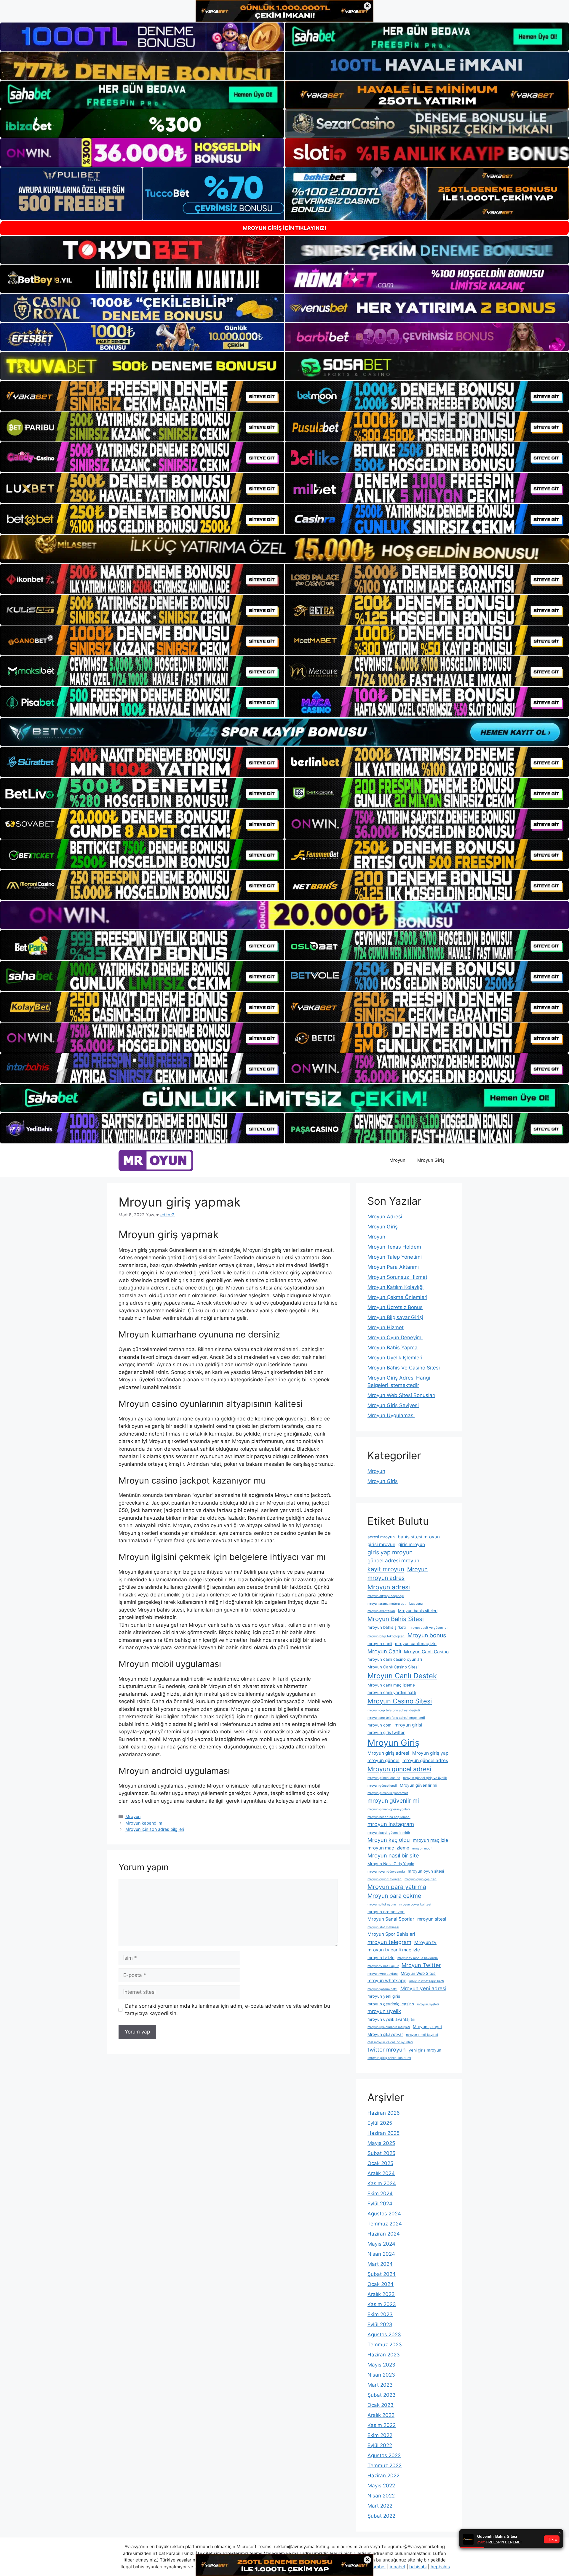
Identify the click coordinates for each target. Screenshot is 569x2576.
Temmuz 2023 (385, 2345)
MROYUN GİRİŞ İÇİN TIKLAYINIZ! (284, 228)
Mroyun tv (425, 1942)
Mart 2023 (380, 2385)
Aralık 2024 (381, 2173)
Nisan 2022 (381, 2496)
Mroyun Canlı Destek (402, 1676)
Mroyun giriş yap (430, 1753)
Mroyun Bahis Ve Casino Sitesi (404, 1368)
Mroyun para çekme (394, 1896)
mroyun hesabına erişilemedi (389, 1817)
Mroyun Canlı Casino (426, 1652)
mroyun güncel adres (425, 1760)
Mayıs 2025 (381, 2143)
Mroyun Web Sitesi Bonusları (401, 1395)
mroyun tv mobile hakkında (418, 1958)
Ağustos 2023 (384, 2335)
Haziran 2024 (384, 2234)
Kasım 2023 (382, 2304)
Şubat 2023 (382, 2395)
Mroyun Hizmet (386, 1327)
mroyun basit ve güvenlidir (429, 1628)
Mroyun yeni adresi (423, 1988)
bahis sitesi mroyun (419, 1537)
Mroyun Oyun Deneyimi (395, 1337)
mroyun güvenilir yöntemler (388, 1793)
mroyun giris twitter (386, 1732)
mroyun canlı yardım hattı (392, 1692)
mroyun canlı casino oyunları (395, 1659)
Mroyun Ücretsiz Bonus (395, 1307)
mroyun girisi (408, 1725)
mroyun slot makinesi (383, 1927)
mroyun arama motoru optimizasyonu (395, 1604)
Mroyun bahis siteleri (418, 1611)
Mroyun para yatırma (397, 1887)
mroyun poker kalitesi (415, 1904)
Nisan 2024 (381, 2254)
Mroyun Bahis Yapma (393, 1348)
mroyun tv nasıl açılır (383, 1966)
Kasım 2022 (382, 2425)
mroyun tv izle (381, 1958)
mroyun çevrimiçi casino (391, 2004)
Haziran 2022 (383, 2476)
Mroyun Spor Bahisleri (391, 1934)
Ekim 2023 (380, 2314)
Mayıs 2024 (381, 2244)
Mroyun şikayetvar (385, 2034)
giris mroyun (412, 1544)
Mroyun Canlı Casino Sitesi (393, 1667)
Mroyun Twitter (421, 1965)
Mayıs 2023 (381, 2365)
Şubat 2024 (382, 2274)
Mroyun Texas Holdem (394, 1247)
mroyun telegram (389, 1942)
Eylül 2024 (380, 2204)
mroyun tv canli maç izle (394, 1950)
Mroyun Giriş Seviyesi (393, 1405)
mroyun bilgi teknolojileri (386, 1636)
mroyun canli (380, 1644)
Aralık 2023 (381, 2294)
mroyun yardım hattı (382, 1989)
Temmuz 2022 (385, 2465)
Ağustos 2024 (384, 2214)
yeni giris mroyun (425, 2050)
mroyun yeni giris (384, 1996)
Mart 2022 (380, 2506)
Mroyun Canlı (384, 1651)
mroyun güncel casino (384, 1778)
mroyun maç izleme (388, 1848)
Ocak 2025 (380, 2163)
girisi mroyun (381, 1544)
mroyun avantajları (381, 1611)
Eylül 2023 (380, 2324)
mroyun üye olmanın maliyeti (389, 2027)
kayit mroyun (386, 1569)
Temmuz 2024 (385, 2224)
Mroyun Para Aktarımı (393, 1267)
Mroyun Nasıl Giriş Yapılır (391, 1864)
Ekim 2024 (380, 2193)
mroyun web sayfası (383, 1974)
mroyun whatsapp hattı (427, 1981)
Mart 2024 (380, 2264)
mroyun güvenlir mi (393, 1801)
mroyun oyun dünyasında (386, 1872)
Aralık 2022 (381, 2415)
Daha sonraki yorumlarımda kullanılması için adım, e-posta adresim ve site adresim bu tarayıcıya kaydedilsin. (228, 2010)
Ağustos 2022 (384, 2455)
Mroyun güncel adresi (399, 1769)
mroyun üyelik (384, 2011)
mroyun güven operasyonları (389, 1809)
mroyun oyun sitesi (426, 1871)
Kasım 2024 (382, 2183)
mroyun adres (386, 1578)
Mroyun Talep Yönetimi (395, 1257)
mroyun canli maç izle (416, 1644)
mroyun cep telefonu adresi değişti (394, 1710)
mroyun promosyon (386, 1912)
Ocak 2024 (381, 2284)
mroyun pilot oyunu (382, 1904)
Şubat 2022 (381, 2516)
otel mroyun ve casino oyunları (390, 2042)
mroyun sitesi (432, 1919)
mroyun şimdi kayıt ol (422, 2035)
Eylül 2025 (380, 2123)
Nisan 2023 (381, 2375)
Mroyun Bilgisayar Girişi (395, 1317)
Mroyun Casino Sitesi (400, 1701)
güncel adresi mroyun (393, 1560)
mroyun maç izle (430, 1840)
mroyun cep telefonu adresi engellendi (396, 1718)
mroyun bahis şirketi (387, 1627)
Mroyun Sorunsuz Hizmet (397, 1277)
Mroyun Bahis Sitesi (396, 1619)
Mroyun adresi (389, 1587)
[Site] (142, 396)
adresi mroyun (381, 1537)
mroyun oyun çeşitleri (421, 1879)
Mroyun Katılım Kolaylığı (395, 1287)
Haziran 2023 (384, 2355)
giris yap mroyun (390, 1552)
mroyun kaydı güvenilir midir (389, 1833)
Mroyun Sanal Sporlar (391, 1919)
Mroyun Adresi (385, 1217)
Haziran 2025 (383, 2133)
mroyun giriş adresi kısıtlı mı (389, 2058)
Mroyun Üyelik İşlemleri (395, 1358)
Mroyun (397, 1160)
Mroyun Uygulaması (391, 1415)
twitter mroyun (387, 2049)
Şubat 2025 (381, 2153)
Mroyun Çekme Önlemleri (397, 1297)
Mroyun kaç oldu (389, 1840)
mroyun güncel (383, 1760)
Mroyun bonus (427, 1635)
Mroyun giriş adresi (388, 1753)
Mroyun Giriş (431, 1160)
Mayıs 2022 (381, 2486)
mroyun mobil (422, 1848)
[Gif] (284, 549)
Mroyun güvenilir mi (418, 1785)
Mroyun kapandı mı (144, 1823)
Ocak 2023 (381, 2405)
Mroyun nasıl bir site (393, 1855)
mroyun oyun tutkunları (385, 1879)
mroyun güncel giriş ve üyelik (425, 1778)
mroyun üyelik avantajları (391, 2019)
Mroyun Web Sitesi (418, 1973)
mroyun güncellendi (382, 1786)
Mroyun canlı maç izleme (391, 1685)
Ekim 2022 (380, 2435)
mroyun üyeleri (428, 2004)
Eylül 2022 (380, 2445)
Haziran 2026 (384, 2113)
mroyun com (379, 1725)
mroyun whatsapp (387, 1981)
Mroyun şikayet (427, 2027)
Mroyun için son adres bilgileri (155, 1829)
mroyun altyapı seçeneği (386, 1596)
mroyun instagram (391, 1824)
